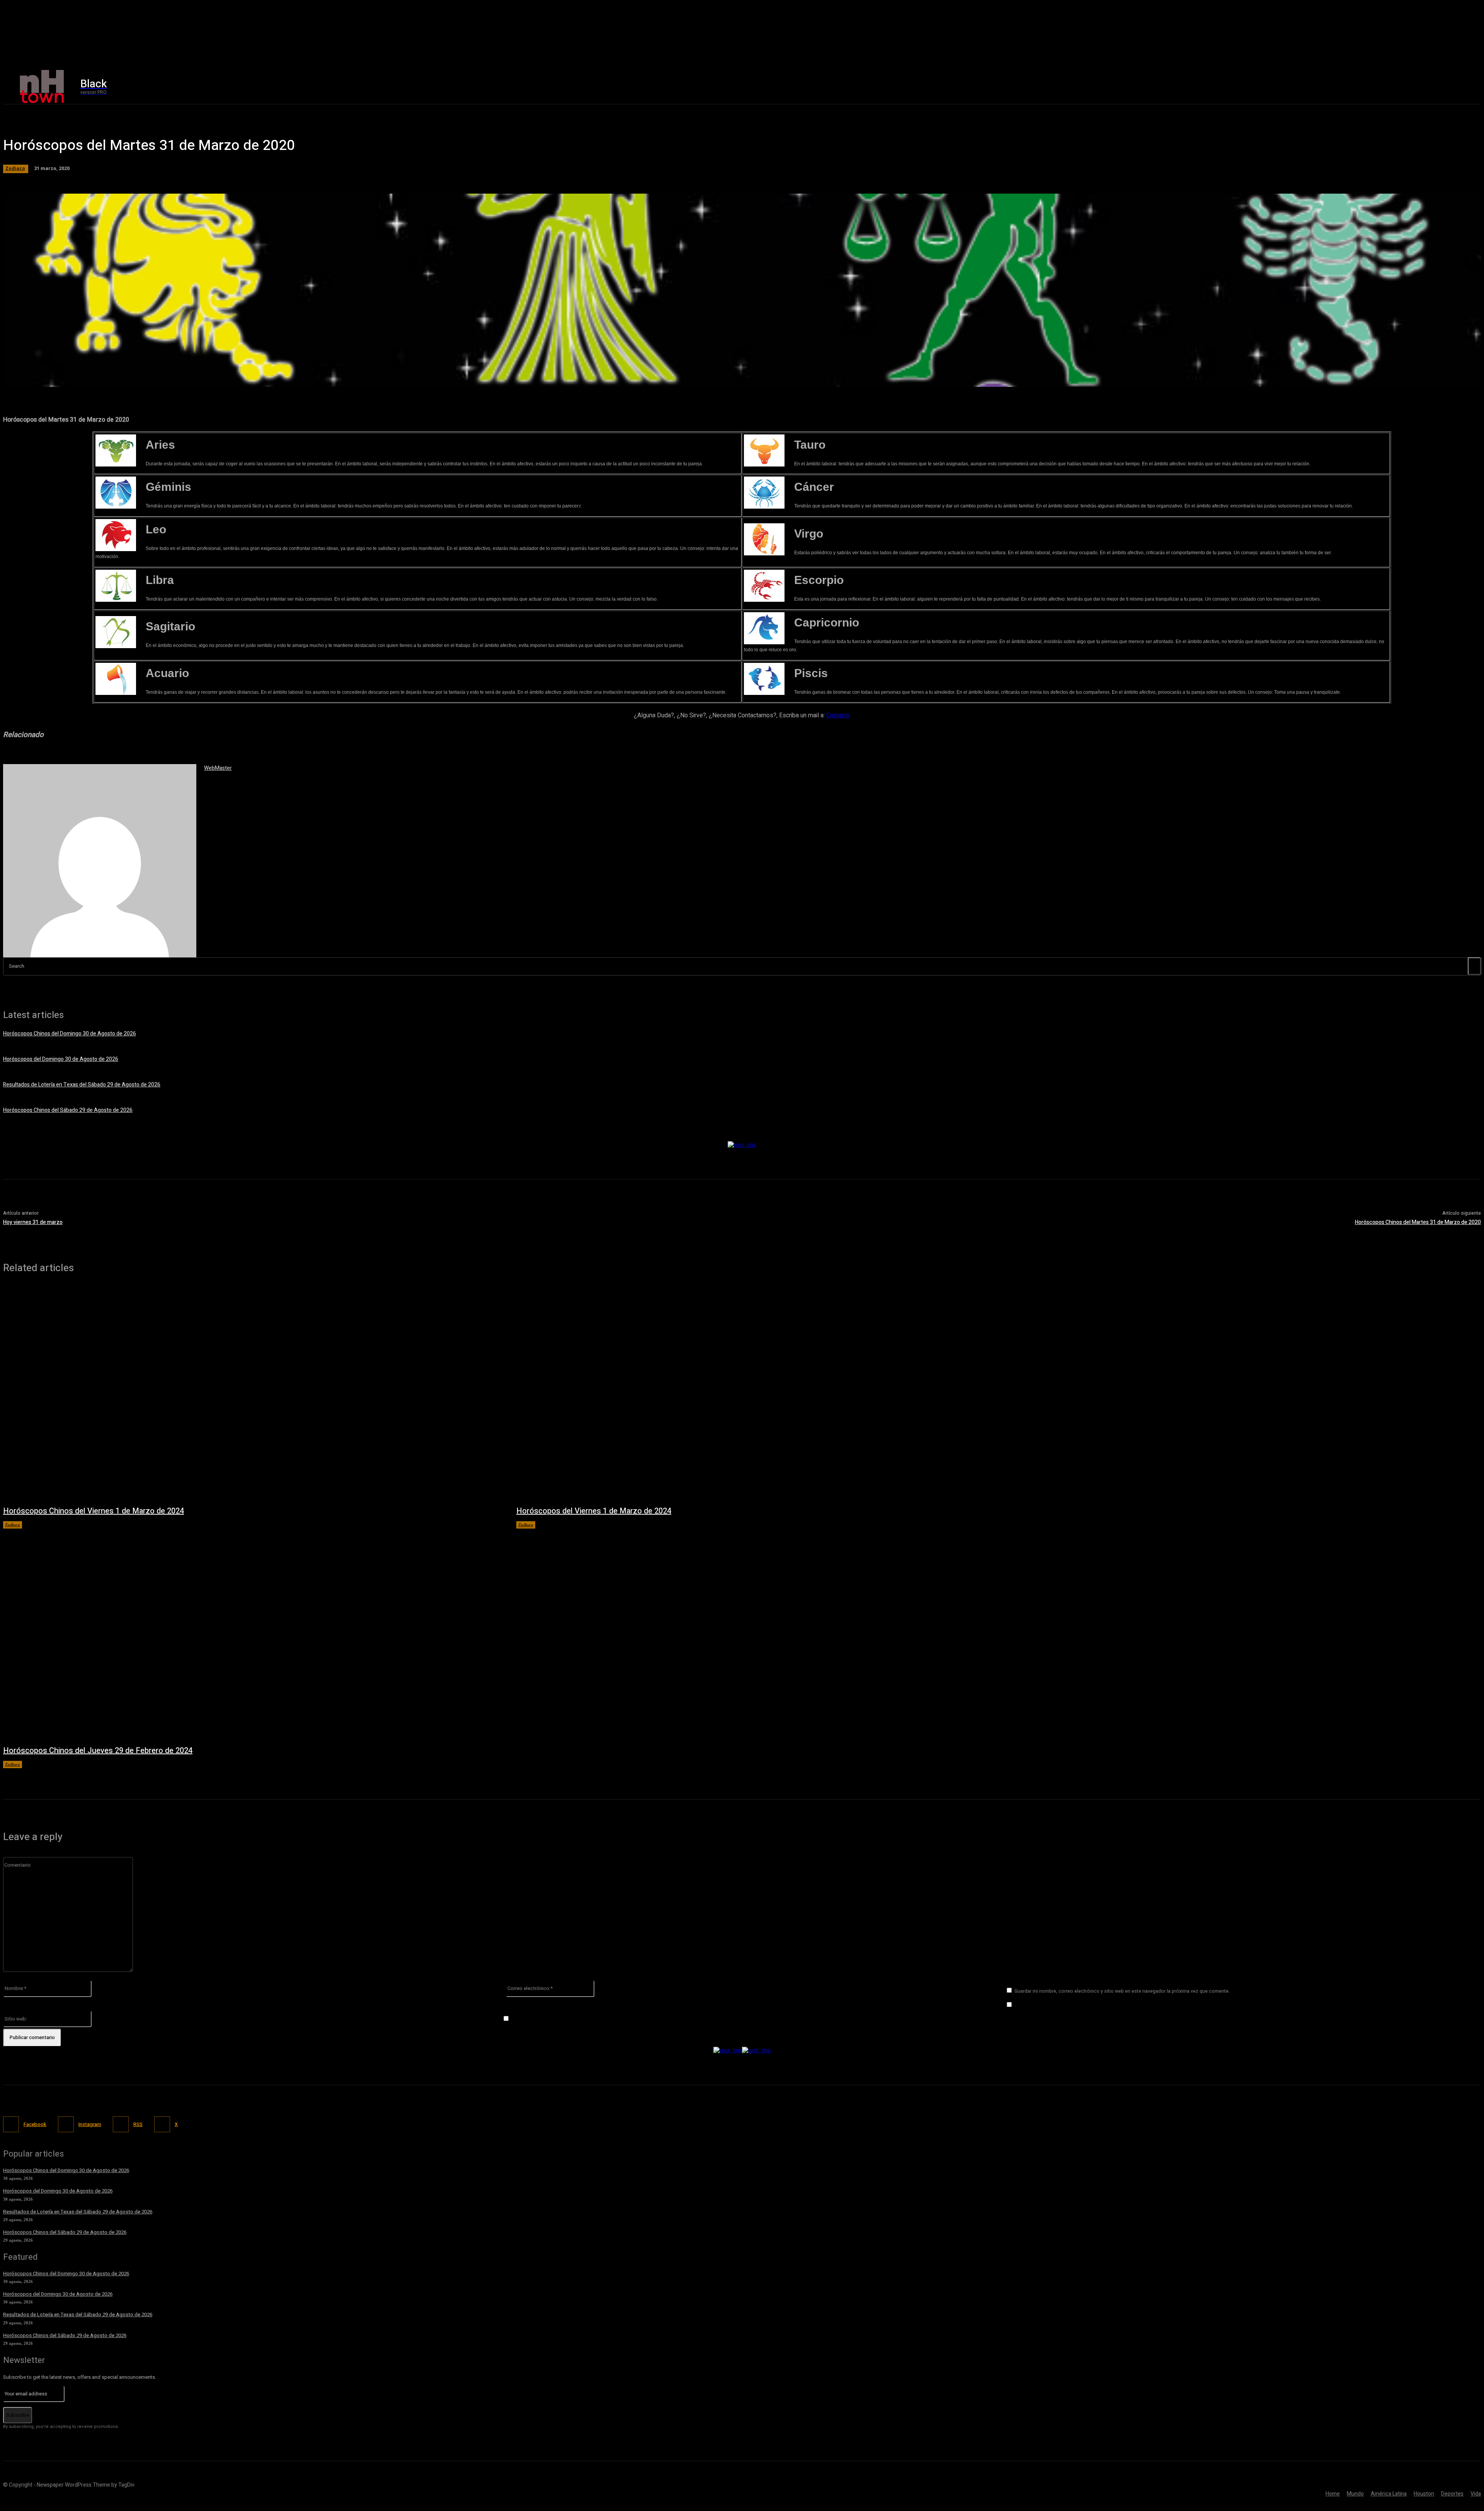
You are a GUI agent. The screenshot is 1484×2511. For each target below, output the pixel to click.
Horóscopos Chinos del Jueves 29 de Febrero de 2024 (98, 1751)
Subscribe (18, 2415)
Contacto (838, 715)
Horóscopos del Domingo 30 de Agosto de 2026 (61, 1059)
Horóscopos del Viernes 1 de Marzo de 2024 (594, 1511)
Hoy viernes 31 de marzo (33, 1222)
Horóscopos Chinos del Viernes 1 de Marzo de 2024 (94, 1511)
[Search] (1474, 966)
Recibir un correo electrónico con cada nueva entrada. (577, 2019)
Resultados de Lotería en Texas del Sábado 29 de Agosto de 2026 (82, 1085)
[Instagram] (1211, 87)
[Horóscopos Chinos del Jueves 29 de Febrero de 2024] (252, 1633)
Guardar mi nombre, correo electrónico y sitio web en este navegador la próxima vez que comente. (1122, 1991)
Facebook (35, 2124)
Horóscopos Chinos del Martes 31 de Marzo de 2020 (1418, 1222)
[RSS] (121, 2124)
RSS (138, 2124)
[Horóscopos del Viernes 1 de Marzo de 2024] (765, 1393)
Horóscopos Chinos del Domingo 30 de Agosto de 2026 (70, 1034)
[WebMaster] (100, 861)
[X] (1228, 87)
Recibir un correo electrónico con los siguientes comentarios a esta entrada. (1105, 2005)
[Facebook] (1195, 87)
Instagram (90, 2124)
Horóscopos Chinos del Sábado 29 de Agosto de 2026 (68, 1110)
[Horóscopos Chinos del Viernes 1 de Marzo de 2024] (252, 1393)
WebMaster (218, 768)
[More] (225, 377)
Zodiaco (15, 168)
